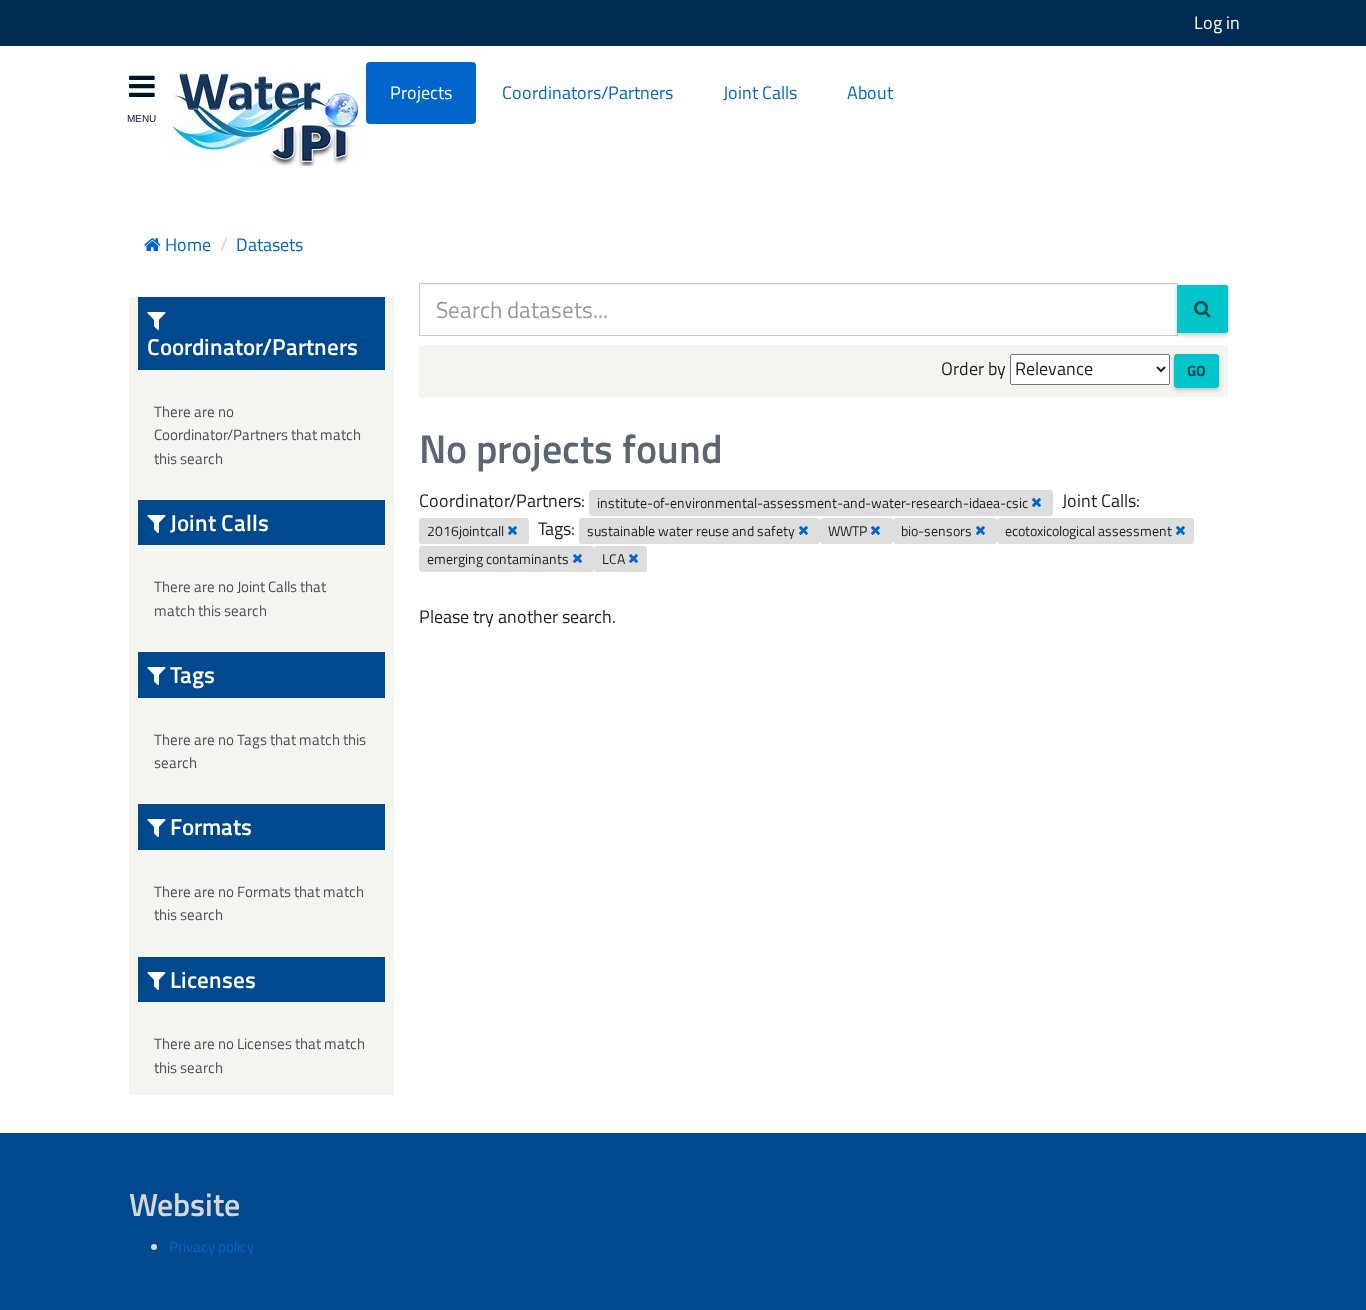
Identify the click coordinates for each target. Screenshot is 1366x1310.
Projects (421, 92)
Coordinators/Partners (587, 92)
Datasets (269, 244)
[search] (1202, 309)
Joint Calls (760, 92)
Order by (973, 368)
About (870, 92)
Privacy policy (211, 1246)
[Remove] (1036, 502)
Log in (1217, 22)
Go (1196, 370)
